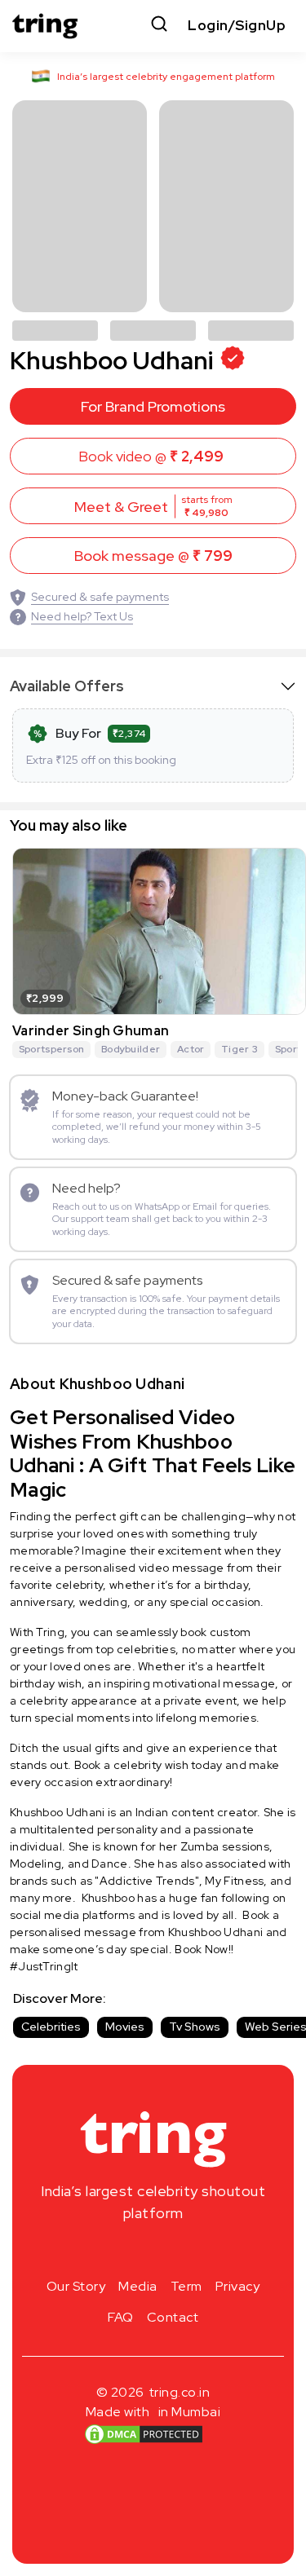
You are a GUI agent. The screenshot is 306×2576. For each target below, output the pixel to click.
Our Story (76, 2286)
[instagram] (101, 2252)
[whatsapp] (206, 2252)
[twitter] (153, 2252)
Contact (173, 2317)
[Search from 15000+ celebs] (159, 26)
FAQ (121, 2317)
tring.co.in (180, 2392)
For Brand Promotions (153, 406)
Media (138, 2286)
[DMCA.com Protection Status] (143, 2434)
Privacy (238, 2286)
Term (186, 2286)
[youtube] (180, 2252)
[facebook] (127, 2252)
